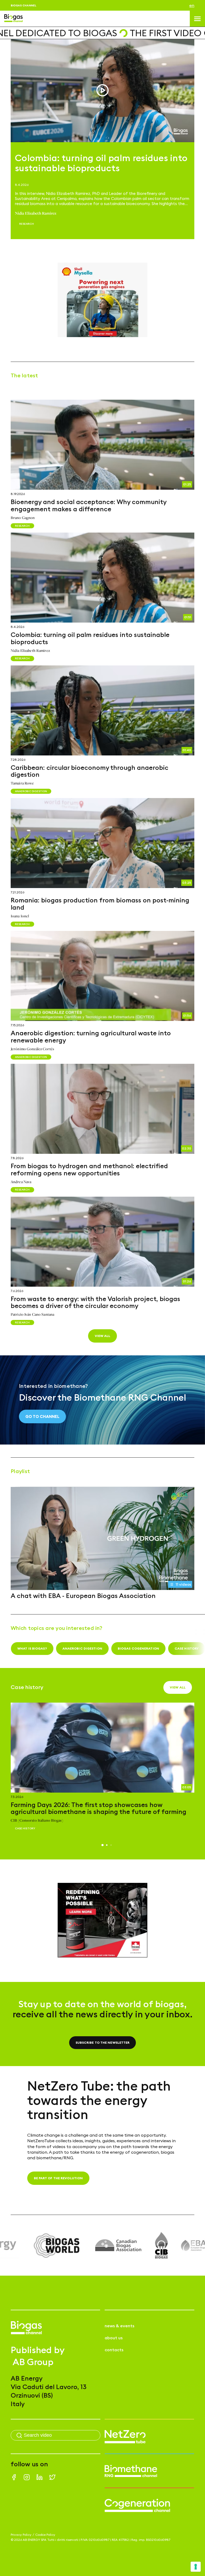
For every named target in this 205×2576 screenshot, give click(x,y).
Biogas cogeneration (138, 1648)
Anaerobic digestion (82, 1648)
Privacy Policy (21, 2535)
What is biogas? (32, 1648)
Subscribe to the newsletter (103, 2043)
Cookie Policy (45, 2535)
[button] (102, 1845)
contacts (114, 2350)
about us (114, 2338)
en (192, 5)
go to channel (42, 1416)
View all (103, 1336)
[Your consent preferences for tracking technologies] (196, 2567)
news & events (119, 2326)
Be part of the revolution (58, 2178)
